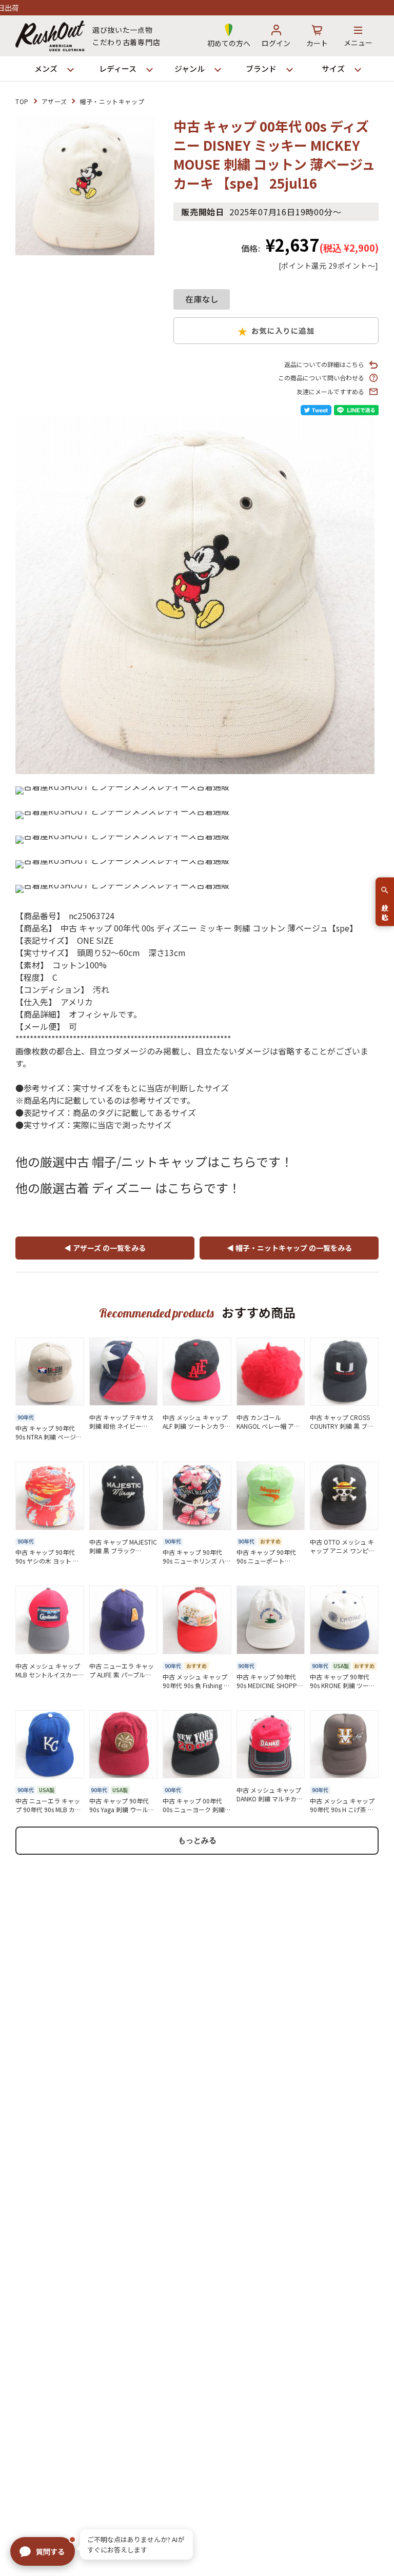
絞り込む (385, 908)
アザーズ (54, 101)
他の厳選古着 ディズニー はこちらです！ (128, 1188)
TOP (22, 101)
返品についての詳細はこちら (324, 364)
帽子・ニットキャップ (112, 101)
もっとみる (197, 1840)
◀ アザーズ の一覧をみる (105, 1248)
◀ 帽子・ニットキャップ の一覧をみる (289, 1248)
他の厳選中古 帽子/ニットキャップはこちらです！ (154, 1161)
